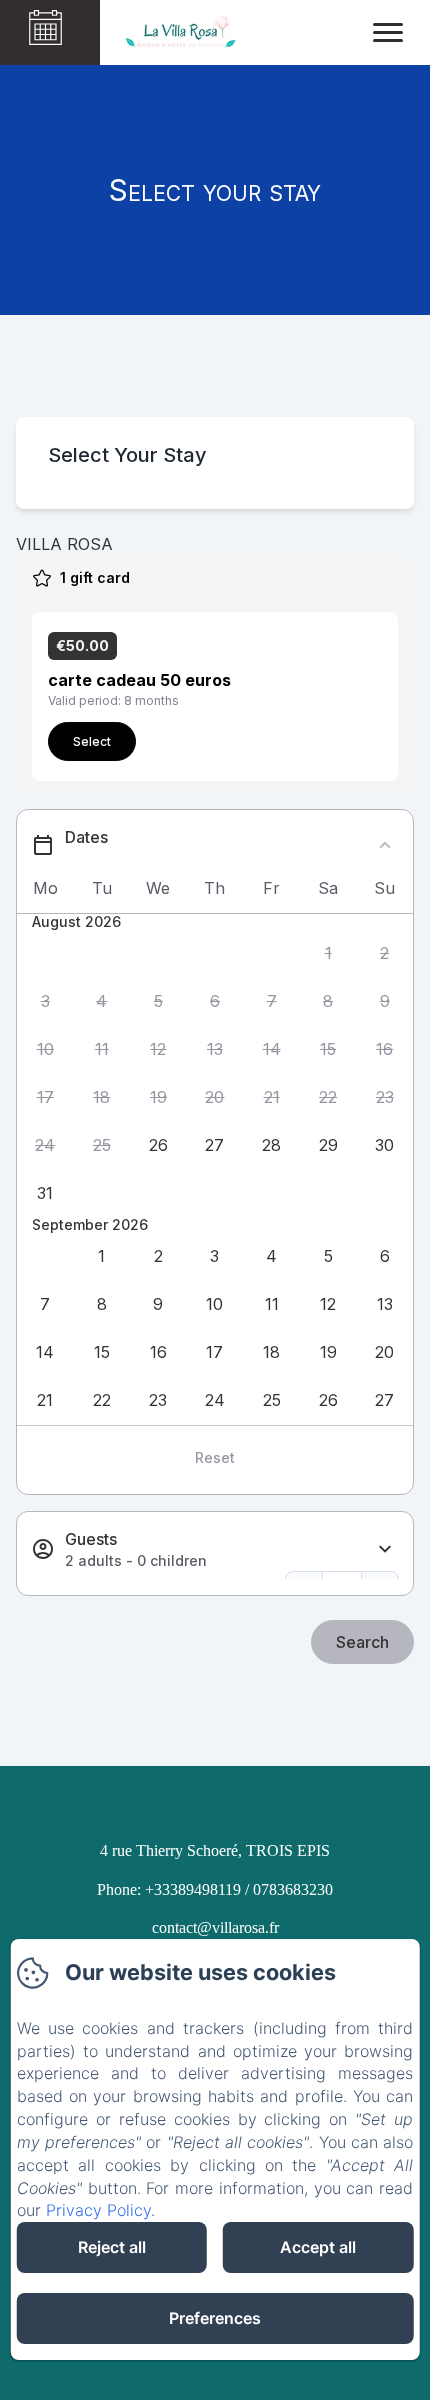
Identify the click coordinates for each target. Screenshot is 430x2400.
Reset (215, 1457)
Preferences (215, 2318)
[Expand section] (385, 1549)
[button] (328, 953)
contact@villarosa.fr (215, 1927)
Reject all (112, 2247)
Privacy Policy (98, 2210)
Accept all (318, 2247)
